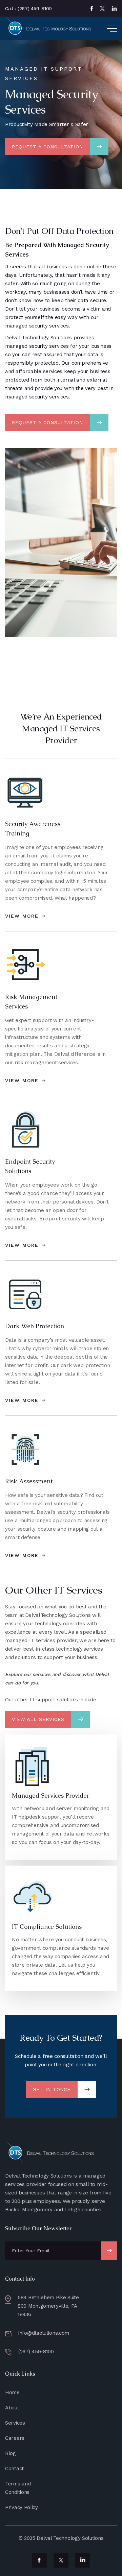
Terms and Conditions (18, 2488)
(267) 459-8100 (36, 2352)
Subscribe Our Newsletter (38, 2228)
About (12, 2408)
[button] (105, 28)
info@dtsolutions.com (44, 2333)
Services (15, 2423)
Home (12, 2392)
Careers (15, 2438)
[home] (49, 28)
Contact (14, 2469)
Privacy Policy (22, 2507)
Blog (11, 2453)
